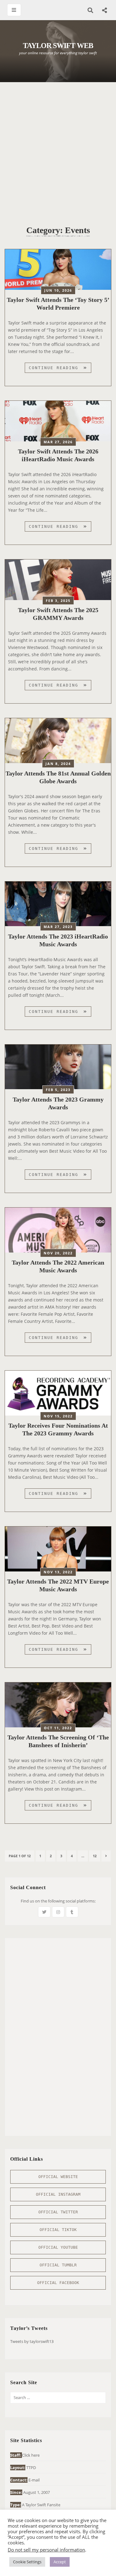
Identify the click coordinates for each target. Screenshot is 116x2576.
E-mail (34, 2480)
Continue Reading (60, 369)
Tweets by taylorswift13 (32, 2341)
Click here (31, 2455)
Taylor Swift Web (58, 46)
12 (96, 1856)
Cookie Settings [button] (27, 2562)
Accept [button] (60, 2562)
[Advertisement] (58, 150)
